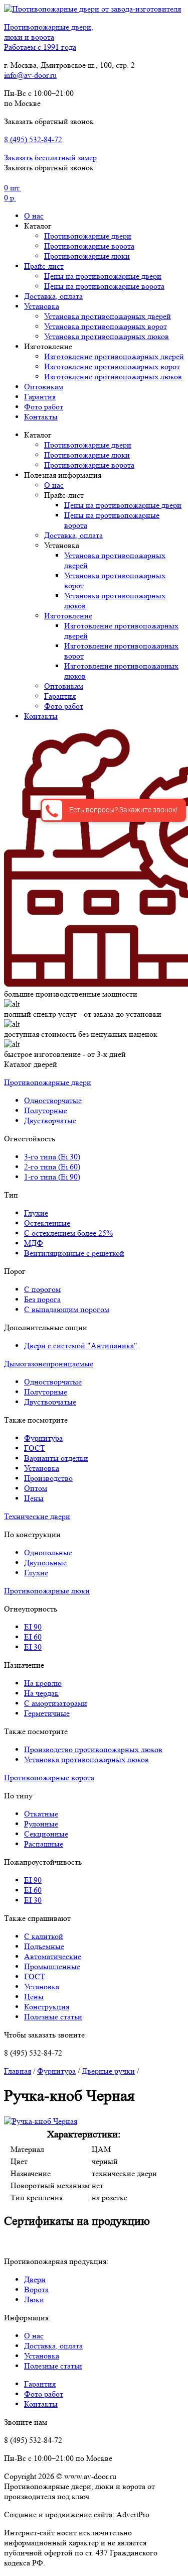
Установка (42, 306)
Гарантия (40, 397)
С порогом (42, 1289)
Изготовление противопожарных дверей (114, 356)
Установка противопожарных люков (107, 336)
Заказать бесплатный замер (50, 157)
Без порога (42, 1299)
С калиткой (44, 1936)
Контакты (41, 417)
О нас (34, 216)
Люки (34, 2299)
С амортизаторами (56, 1703)
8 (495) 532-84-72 (33, 139)
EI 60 (33, 1637)
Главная (18, 2071)
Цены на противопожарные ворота (104, 286)
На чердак (41, 1693)
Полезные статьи (53, 2017)
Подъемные (44, 1946)
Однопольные (48, 1552)
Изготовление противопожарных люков (113, 377)
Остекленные (47, 1223)
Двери (35, 2279)
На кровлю (43, 1683)
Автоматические (53, 1956)
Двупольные (45, 1563)
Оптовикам (44, 387)
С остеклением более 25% (68, 1233)
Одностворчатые (53, 1100)
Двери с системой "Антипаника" (81, 1346)
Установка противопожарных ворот (106, 326)
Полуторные (46, 1110)
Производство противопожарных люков (93, 1749)
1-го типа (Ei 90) (52, 1177)
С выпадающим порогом (67, 1309)
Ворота (36, 2289)
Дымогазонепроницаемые (49, 1364)
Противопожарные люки (87, 256)
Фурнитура (43, 1438)
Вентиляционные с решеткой (74, 1253)
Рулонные (41, 1824)
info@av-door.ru (30, 75)
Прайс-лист (44, 266)
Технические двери (37, 1516)
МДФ (34, 1243)
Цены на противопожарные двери (103, 276)
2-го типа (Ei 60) (52, 1167)
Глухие (36, 1213)
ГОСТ (35, 1448)
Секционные (46, 1834)
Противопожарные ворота (89, 246)
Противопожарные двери (88, 236)
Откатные (41, 1814)
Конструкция (47, 2007)
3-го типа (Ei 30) (52, 1157)
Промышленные (52, 1966)
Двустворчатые (50, 1120)
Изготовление (68, 616)
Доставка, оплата (53, 296)
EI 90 (33, 1627)
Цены (34, 1498)
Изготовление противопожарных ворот (112, 366)
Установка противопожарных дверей (108, 316)
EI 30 (33, 1647)
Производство (48, 1478)
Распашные (44, 1844)
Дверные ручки (108, 2071)
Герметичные (47, 1713)
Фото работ (44, 407)
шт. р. (13, 193)
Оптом (36, 1488)
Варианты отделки (56, 1458)
